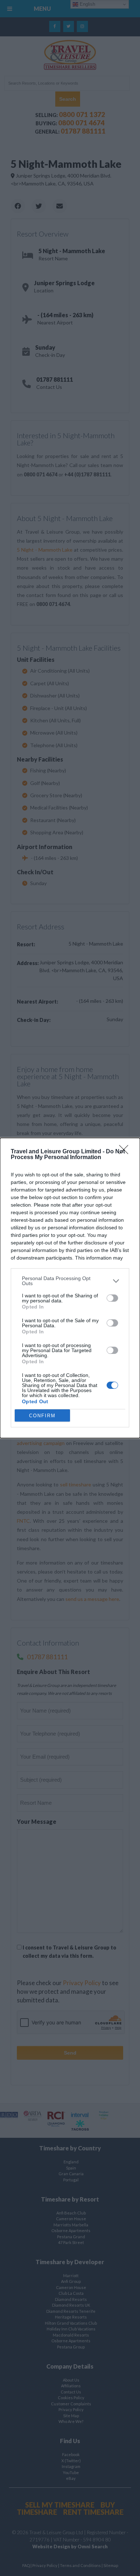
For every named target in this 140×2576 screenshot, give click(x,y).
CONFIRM (42, 1416)
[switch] (112, 1298)
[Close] (126, 1152)
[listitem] (70, 1281)
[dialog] (70, 1288)
